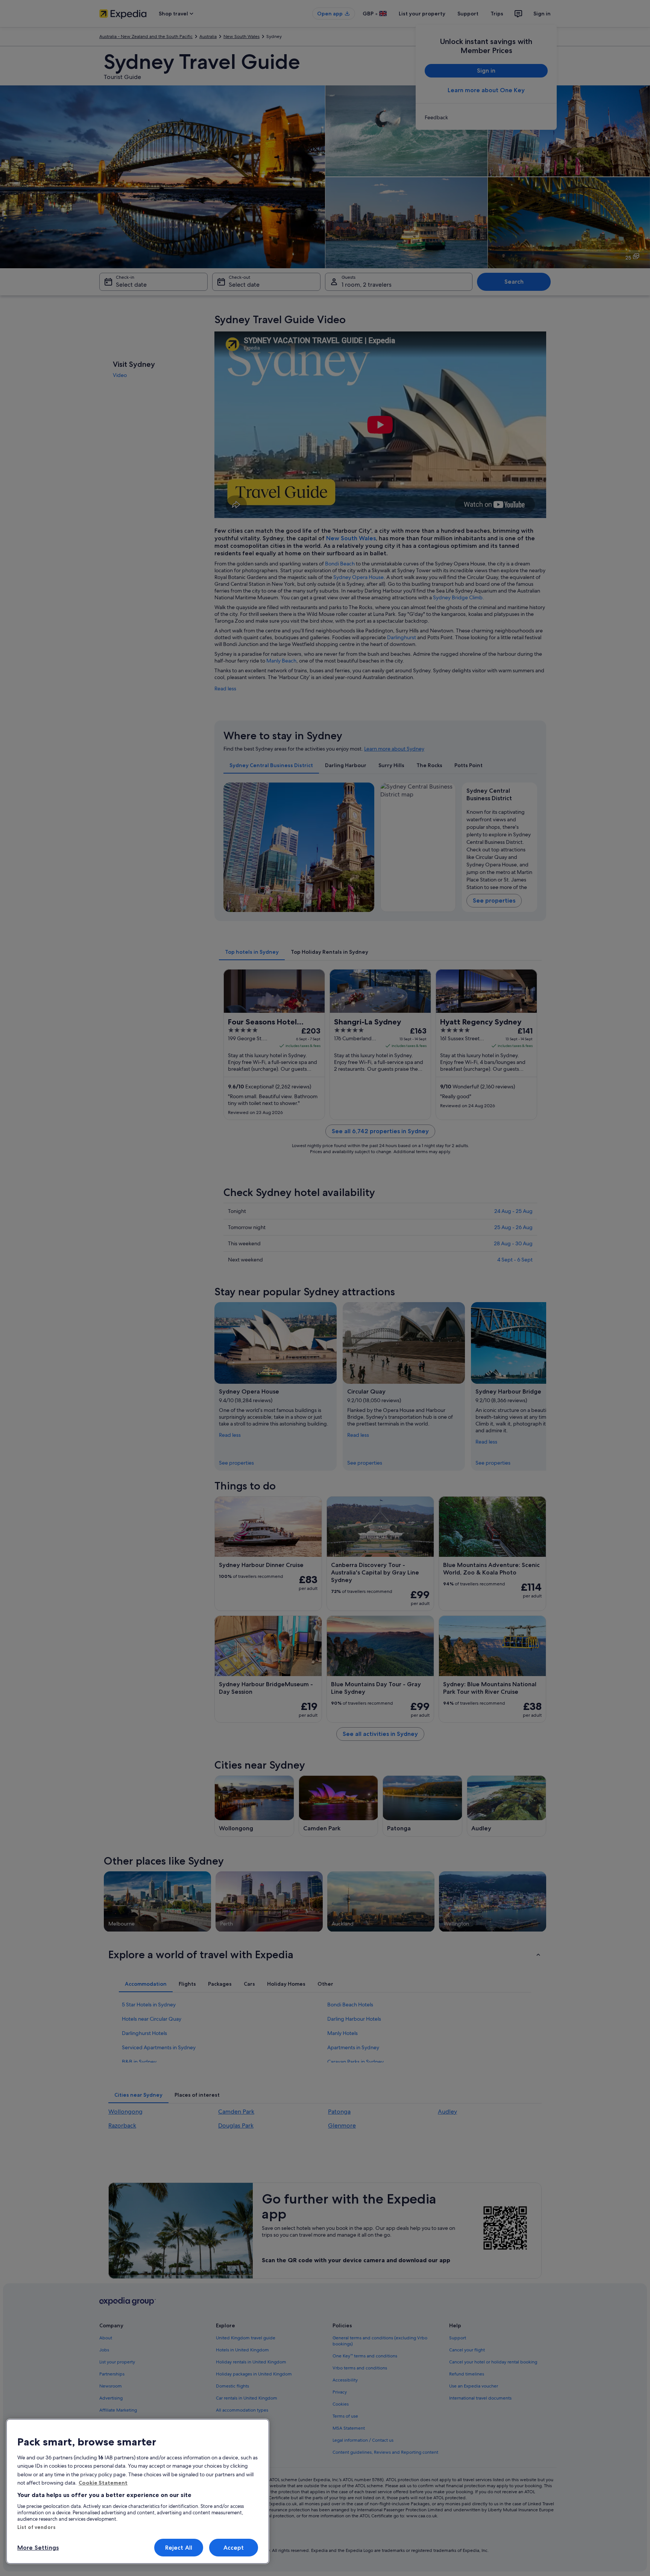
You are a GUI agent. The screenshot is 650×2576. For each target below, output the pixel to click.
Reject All (179, 2548)
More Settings (38, 2548)
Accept (234, 2548)
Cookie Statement (103, 2483)
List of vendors (36, 2527)
